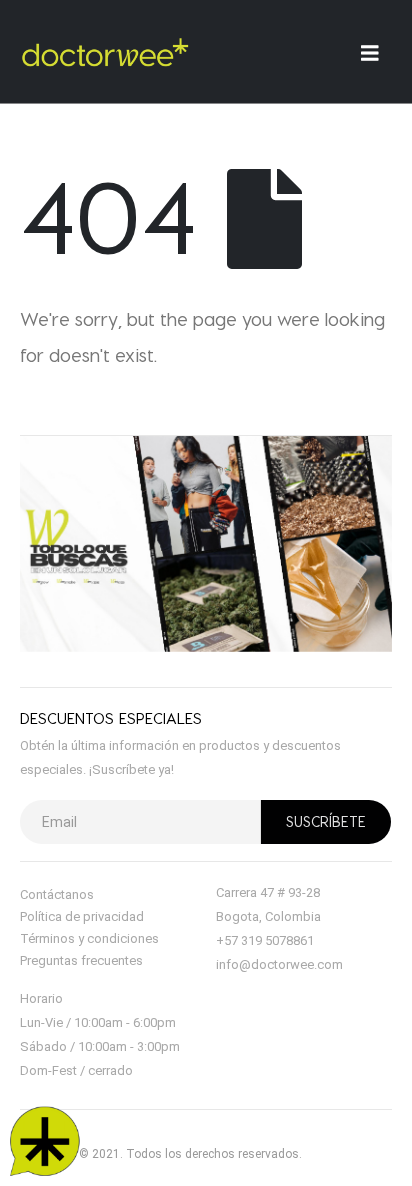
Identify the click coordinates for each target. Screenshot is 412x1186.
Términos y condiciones (89, 938)
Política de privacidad (82, 916)
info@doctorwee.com (279, 964)
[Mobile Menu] (376, 52)
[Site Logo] (105, 52)
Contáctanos (57, 894)
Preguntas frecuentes (81, 960)
